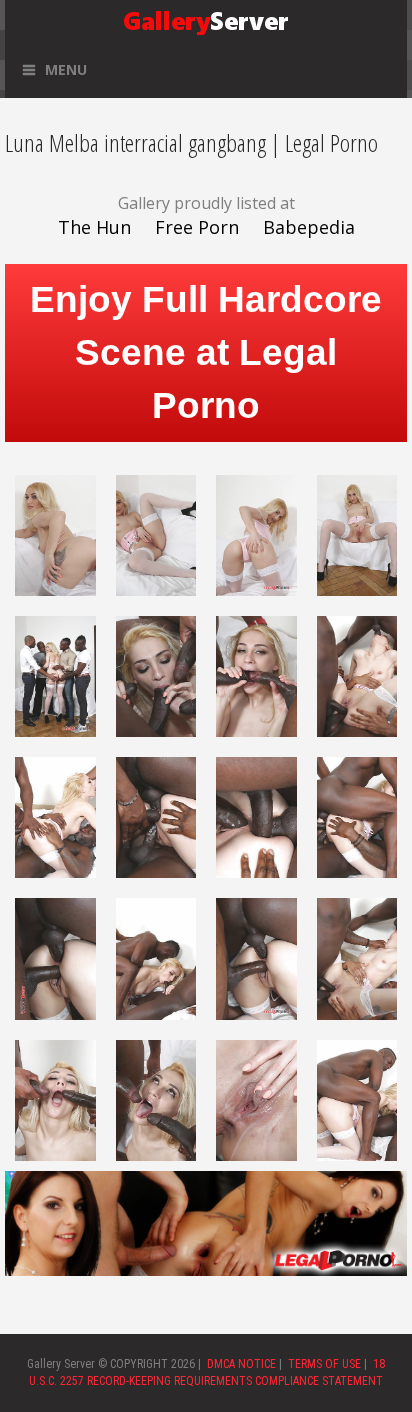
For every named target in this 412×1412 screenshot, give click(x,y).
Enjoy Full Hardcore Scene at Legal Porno (206, 352)
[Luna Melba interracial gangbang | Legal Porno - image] (55, 534)
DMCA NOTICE (241, 1364)
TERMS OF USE (324, 1364)
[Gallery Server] (206, 19)
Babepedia (309, 227)
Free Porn (197, 227)
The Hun (94, 227)
